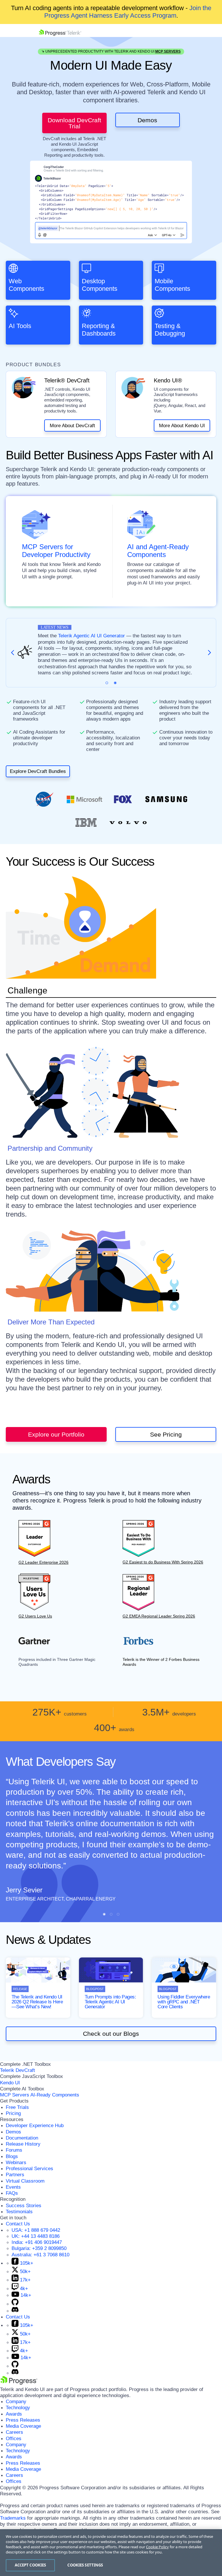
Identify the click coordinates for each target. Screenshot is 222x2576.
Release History (23, 2144)
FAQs (12, 2193)
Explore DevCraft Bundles (38, 771)
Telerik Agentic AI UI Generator (91, 636)
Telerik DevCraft (17, 2070)
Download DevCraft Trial (74, 123)
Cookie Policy (157, 2547)
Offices (14, 2439)
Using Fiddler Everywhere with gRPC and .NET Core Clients (184, 2002)
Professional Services (29, 2169)
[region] (111, 2553)
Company (16, 2402)
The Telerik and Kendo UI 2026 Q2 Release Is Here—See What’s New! (37, 2002)
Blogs (12, 2156)
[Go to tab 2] (115, 683)
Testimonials (19, 2212)
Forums (14, 2150)
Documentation (22, 2138)
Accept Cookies (30, 2565)
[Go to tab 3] (118, 1914)
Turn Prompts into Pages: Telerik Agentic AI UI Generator (110, 2002)
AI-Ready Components (55, 2095)
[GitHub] (15, 2304)
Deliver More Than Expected (51, 1322)
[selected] (107, 683)
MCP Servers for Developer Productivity (56, 551)
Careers (14, 2432)
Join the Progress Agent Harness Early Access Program (128, 12)
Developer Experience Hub (35, 2126)
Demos (147, 120)
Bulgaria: (39, 2248)
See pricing (166, 1434)
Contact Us (18, 2224)
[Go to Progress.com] (19, 2383)
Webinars (16, 2163)
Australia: (40, 2255)
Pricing (13, 2113)
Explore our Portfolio (56, 1434)
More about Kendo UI (182, 426)
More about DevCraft (72, 426)
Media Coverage (23, 2426)
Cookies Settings (85, 2565)
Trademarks (13, 2518)
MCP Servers (168, 51)
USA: (36, 2230)
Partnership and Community (50, 1148)
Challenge (27, 991)
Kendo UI (10, 2083)
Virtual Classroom (25, 2181)
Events (13, 2187)
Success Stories (24, 2206)
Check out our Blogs (111, 2034)
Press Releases (23, 2420)
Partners (15, 2175)
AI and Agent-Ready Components (158, 551)
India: (37, 2242)
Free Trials (17, 2107)
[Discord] (15, 2311)
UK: (36, 2236)
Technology (18, 2408)
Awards (14, 2414)
